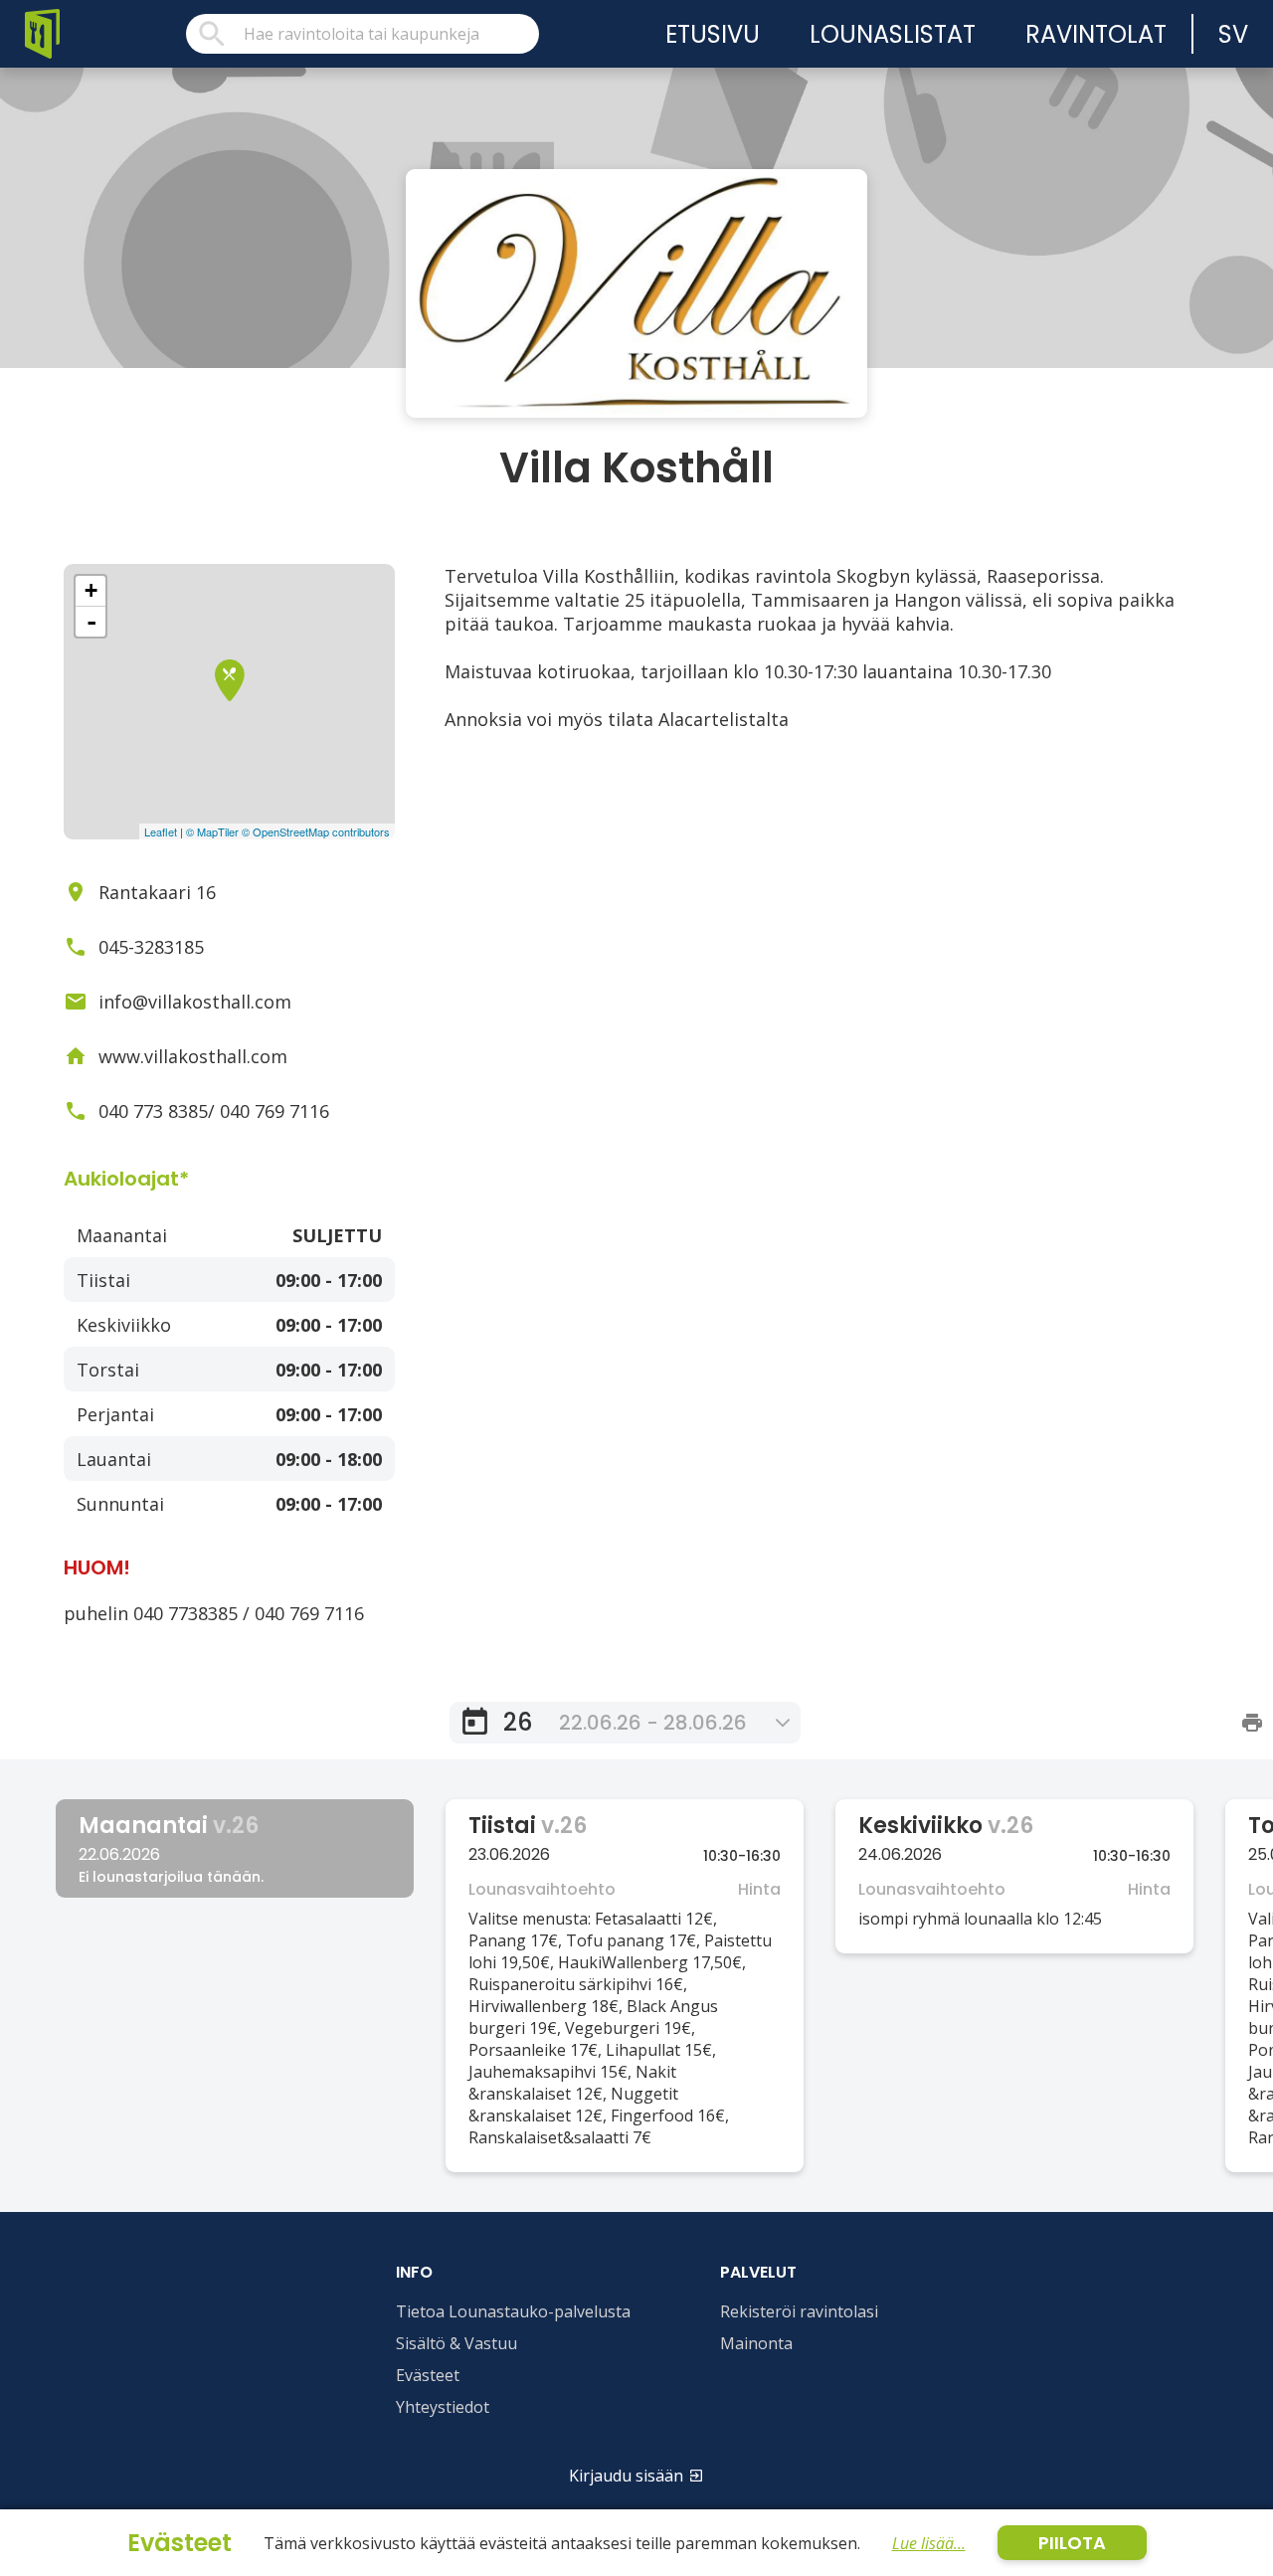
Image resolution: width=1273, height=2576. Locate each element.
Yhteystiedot (443, 2407)
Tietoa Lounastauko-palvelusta (513, 2311)
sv (1233, 34)
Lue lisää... (929, 2543)
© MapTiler (212, 831)
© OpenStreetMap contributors (316, 831)
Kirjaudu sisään (626, 2476)
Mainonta (756, 2343)
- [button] (91, 622)
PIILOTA (1072, 2543)
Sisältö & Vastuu (456, 2343)
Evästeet (428, 2375)
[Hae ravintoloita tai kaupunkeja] (363, 34)
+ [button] (91, 590)
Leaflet (161, 831)
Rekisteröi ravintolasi (799, 2311)
